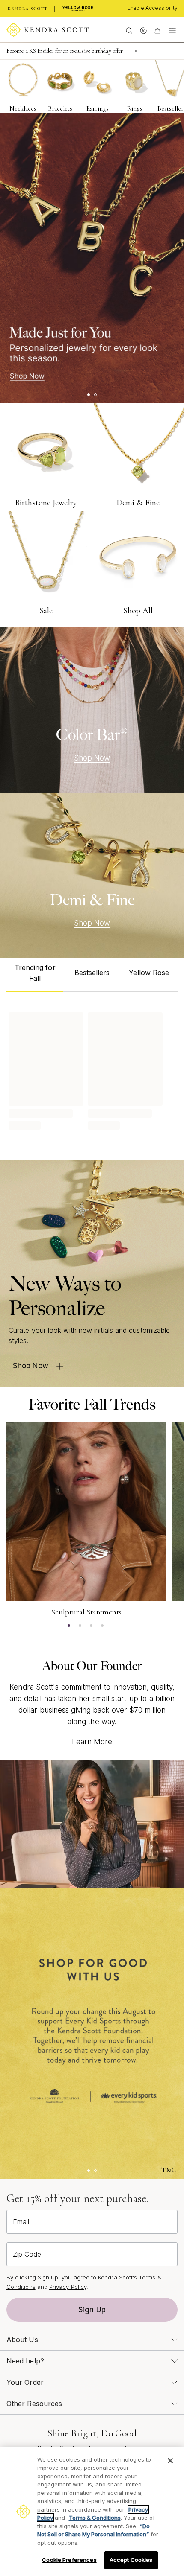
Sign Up (92, 2310)
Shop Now (92, 758)
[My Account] (143, 30)
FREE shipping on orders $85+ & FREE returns (62, 51)
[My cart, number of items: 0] (157, 30)
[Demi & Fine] (92, 876)
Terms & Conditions (95, 2518)
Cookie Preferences (69, 2560)
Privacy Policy (68, 2287)
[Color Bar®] (92, 710)
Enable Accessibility (153, 8)
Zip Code (27, 2254)
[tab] (35, 975)
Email (21, 2222)
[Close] (170, 2461)
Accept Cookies (131, 2560)
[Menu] (172, 30)
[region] (92, 2512)
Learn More (92, 1742)
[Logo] (48, 30)
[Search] (129, 30)
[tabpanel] (92, 1069)
